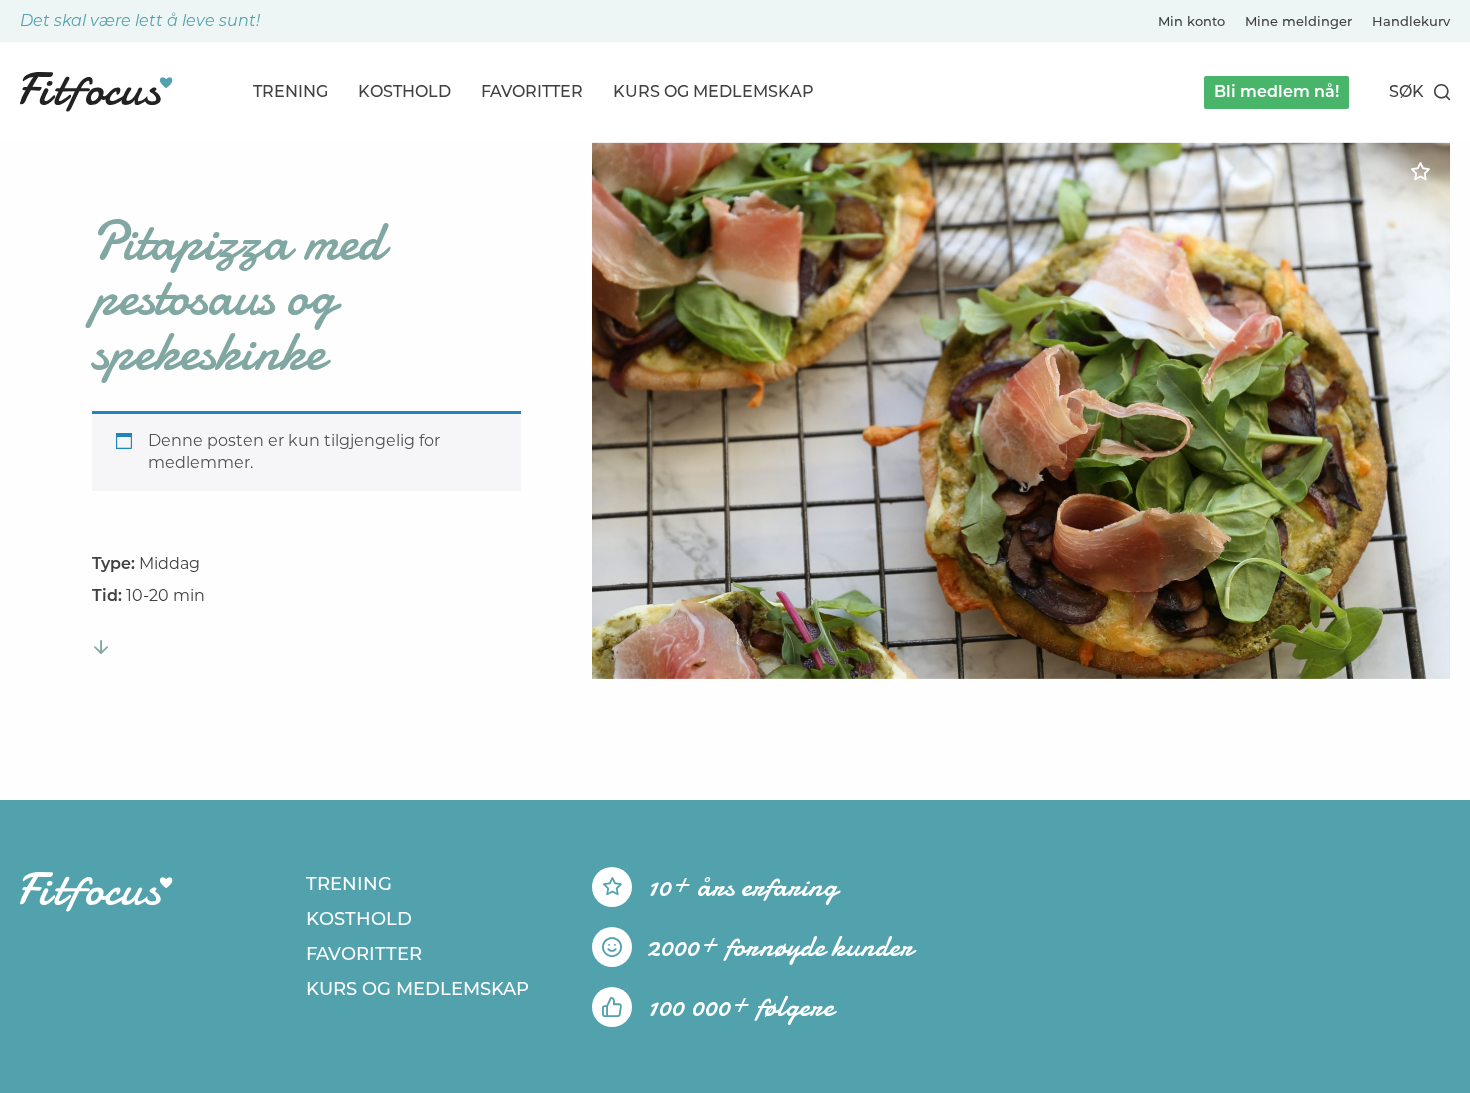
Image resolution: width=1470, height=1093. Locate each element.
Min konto (1191, 21)
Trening (290, 91)
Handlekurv (1411, 21)
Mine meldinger (1298, 21)
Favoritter (532, 91)
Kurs (713, 91)
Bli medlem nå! (1276, 91)
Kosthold (404, 91)
